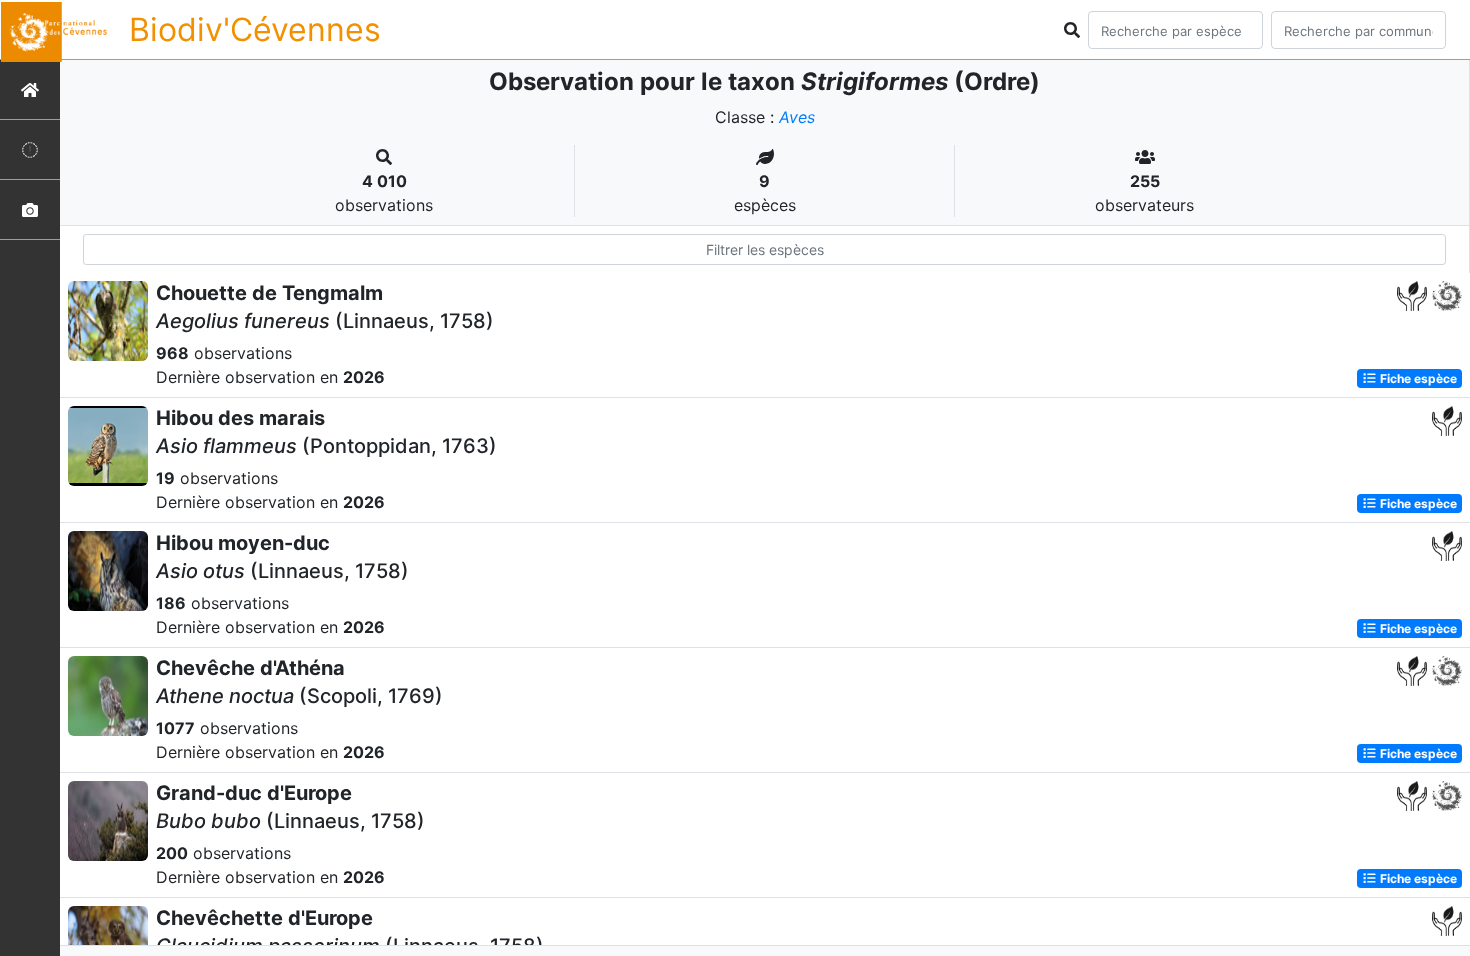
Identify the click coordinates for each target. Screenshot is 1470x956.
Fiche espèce (1417, 378)
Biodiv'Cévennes (255, 29)
